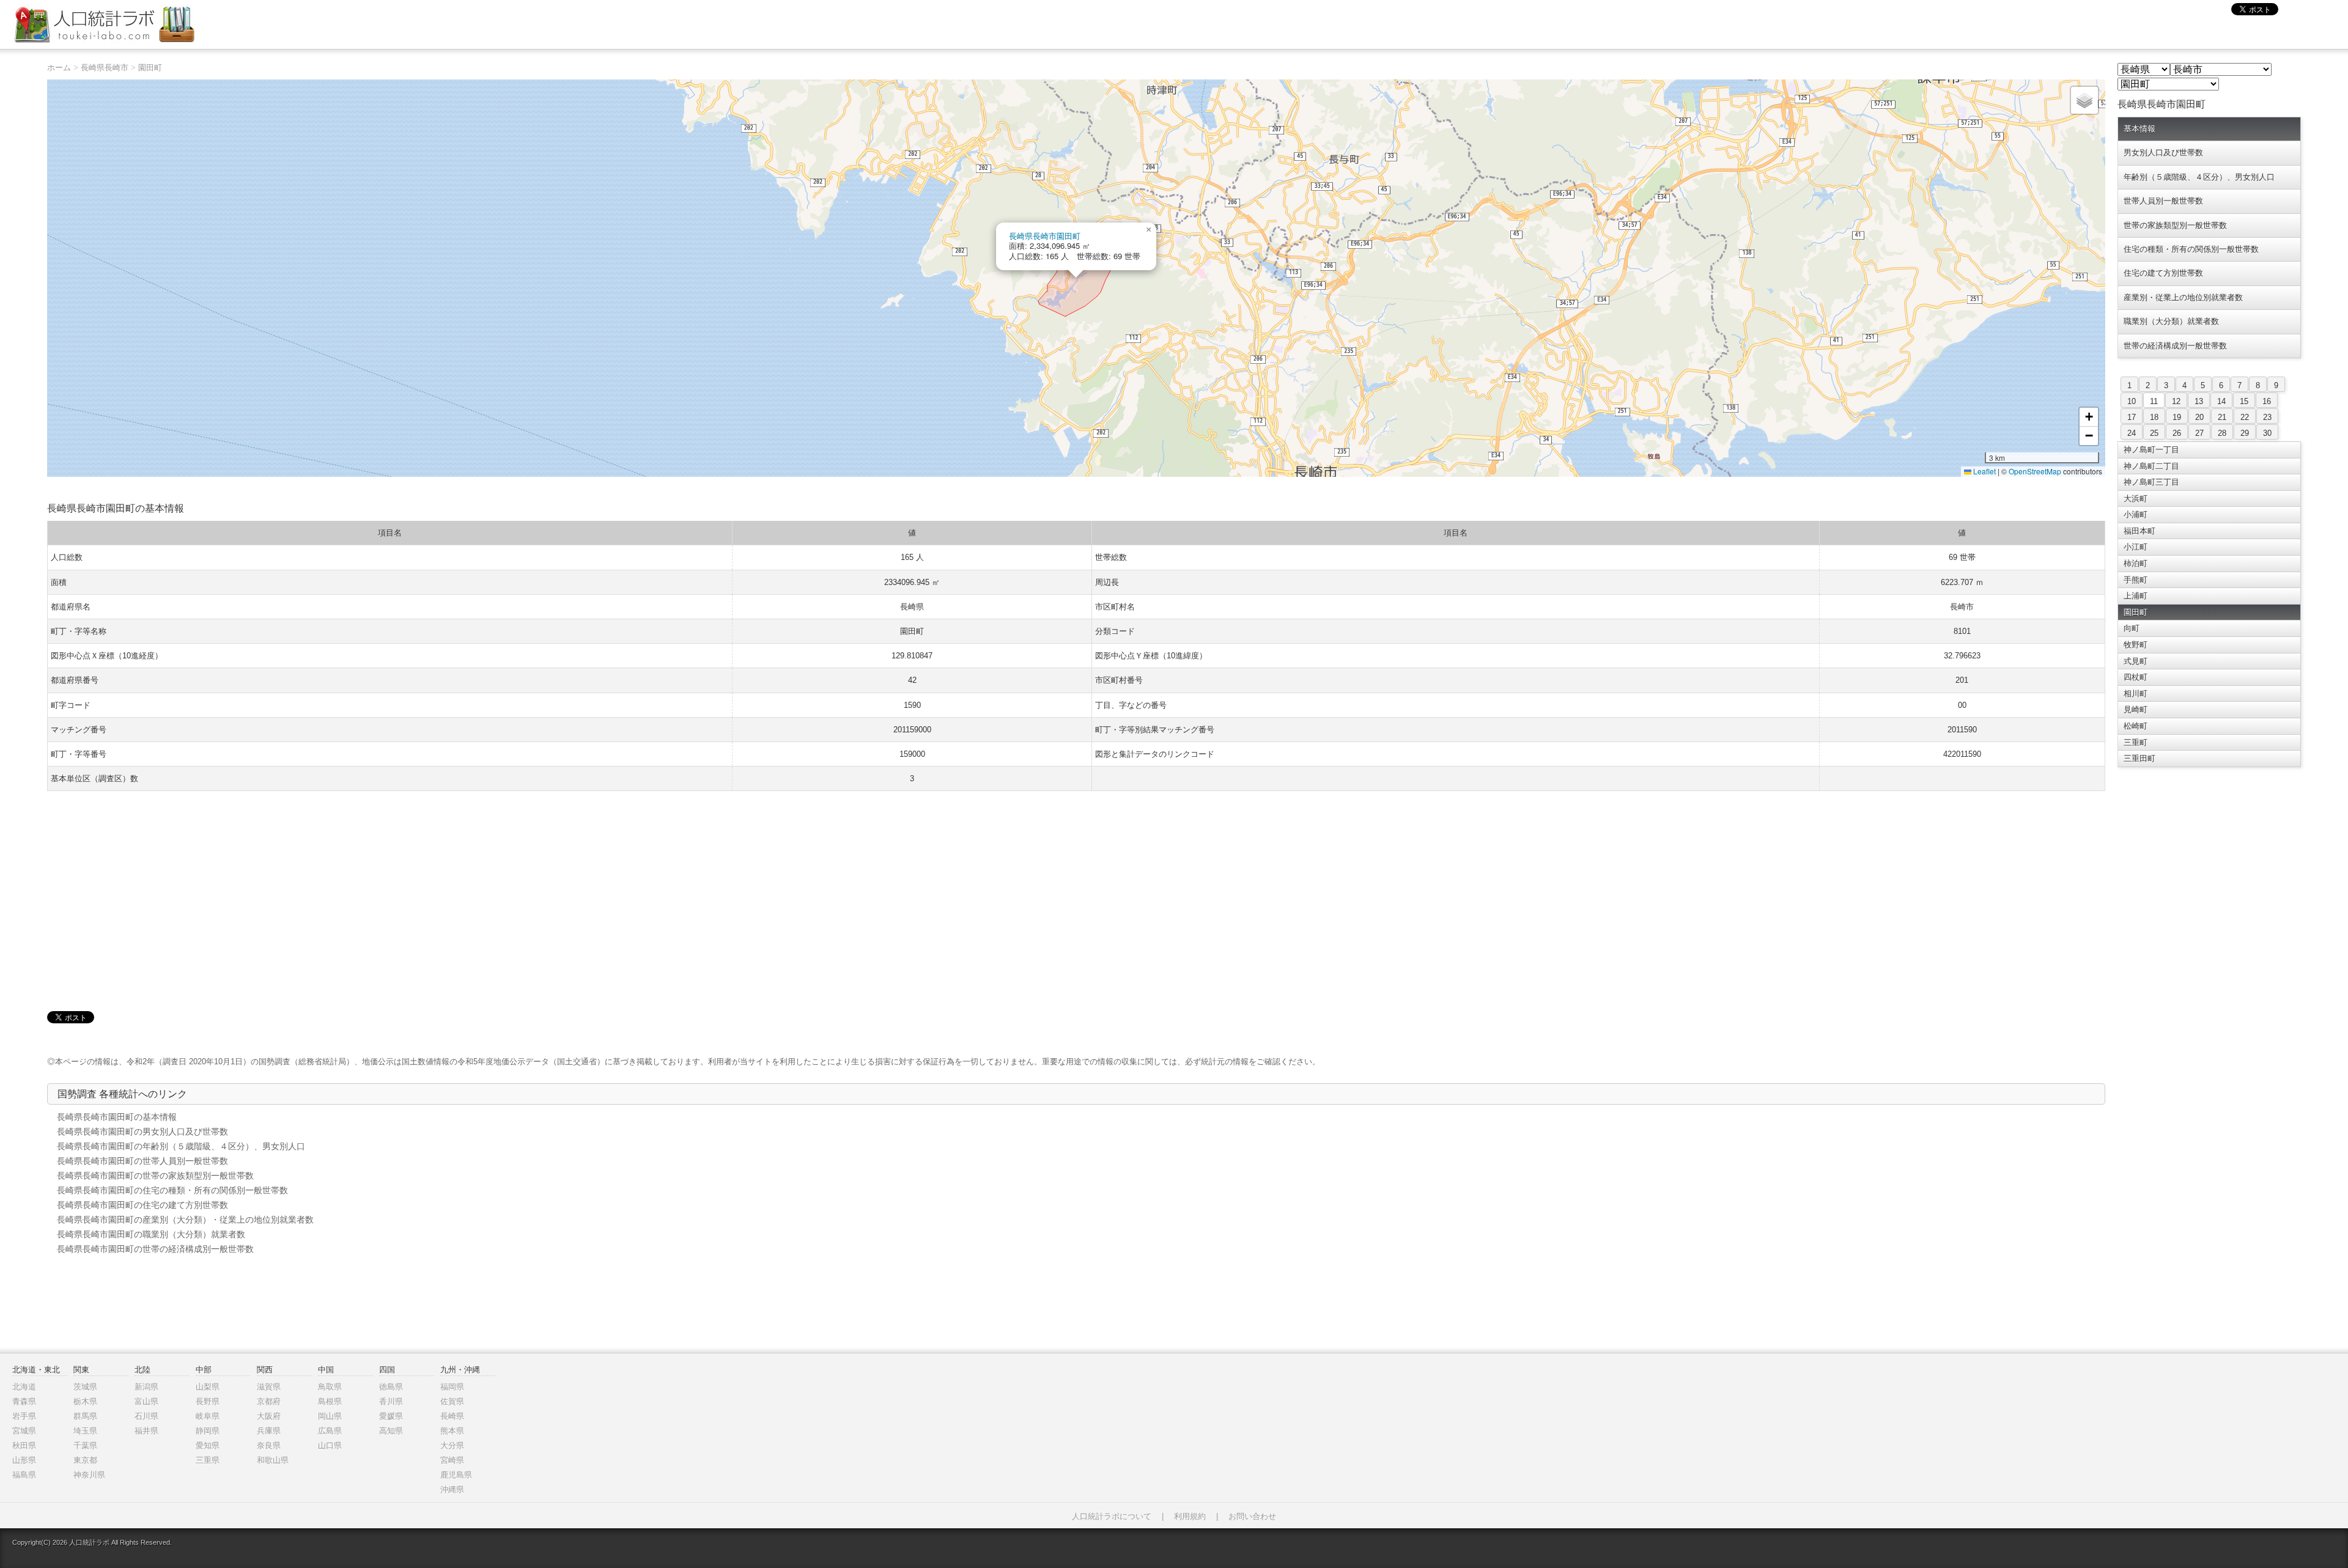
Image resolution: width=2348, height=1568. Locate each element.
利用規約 (1190, 1516)
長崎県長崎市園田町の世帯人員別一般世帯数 (142, 1161)
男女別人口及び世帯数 (2163, 153)
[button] (1149, 230)
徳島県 (391, 1387)
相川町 (2136, 694)
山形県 (24, 1460)
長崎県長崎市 (105, 68)
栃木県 (85, 1401)
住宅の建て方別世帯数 (2163, 273)
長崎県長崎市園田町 (1045, 236)
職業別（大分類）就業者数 (2171, 321)
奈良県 (269, 1445)
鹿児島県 (456, 1475)
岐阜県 (208, 1416)
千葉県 (85, 1445)
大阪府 (269, 1416)
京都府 (269, 1401)
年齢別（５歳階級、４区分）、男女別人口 (2199, 177)
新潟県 (146, 1387)
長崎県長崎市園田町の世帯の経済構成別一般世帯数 (155, 1249)
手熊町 (2136, 580)
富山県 (146, 1401)
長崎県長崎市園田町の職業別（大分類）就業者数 (151, 1234)
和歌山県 (273, 1460)
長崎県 (452, 1416)
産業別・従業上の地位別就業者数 (2183, 297)
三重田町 (2139, 758)
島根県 (330, 1401)
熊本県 (452, 1431)
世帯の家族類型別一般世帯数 (2175, 225)
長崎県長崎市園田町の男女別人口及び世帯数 (142, 1132)
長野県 (208, 1401)
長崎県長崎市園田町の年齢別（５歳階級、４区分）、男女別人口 (181, 1146)
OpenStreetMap (2035, 471)
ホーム (59, 68)
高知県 (391, 1431)
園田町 (150, 68)
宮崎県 (452, 1460)
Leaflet (1984, 471)
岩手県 (24, 1416)
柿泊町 (2136, 563)
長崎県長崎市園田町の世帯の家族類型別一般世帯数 (155, 1176)
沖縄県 (452, 1489)
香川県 (391, 1401)
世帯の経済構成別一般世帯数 (2175, 346)
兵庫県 (269, 1431)
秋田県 (24, 1445)
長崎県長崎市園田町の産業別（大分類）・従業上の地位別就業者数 (185, 1220)
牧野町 (2136, 645)
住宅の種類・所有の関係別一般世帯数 (2191, 249)
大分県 (452, 1445)
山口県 (330, 1445)
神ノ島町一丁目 (2151, 450)
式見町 (2136, 661)
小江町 (2136, 547)
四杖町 (2136, 677)
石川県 (146, 1416)
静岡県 (208, 1431)
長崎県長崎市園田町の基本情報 (117, 1117)
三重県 (208, 1460)
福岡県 (452, 1387)
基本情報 (2139, 129)
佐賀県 (452, 1401)
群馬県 (85, 1416)
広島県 (330, 1431)
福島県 (24, 1475)
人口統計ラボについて (1112, 1516)
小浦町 (2136, 514)
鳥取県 (330, 1387)
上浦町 (2136, 596)
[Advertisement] (1076, 889)
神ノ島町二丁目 (2151, 466)
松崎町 (2136, 726)
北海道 (24, 1387)
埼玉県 (85, 1431)
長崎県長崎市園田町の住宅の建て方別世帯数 (142, 1205)
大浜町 (2136, 499)
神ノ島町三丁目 (2151, 482)
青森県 (24, 1401)
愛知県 (208, 1445)
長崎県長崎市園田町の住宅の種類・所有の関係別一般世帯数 (172, 1190)
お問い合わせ (1252, 1516)
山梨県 (208, 1387)
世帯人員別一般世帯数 (2163, 201)
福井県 (146, 1431)
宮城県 (24, 1431)
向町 (2132, 628)
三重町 (2136, 742)
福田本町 (2139, 531)
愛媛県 (391, 1416)
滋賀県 (269, 1387)
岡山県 (330, 1416)
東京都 (85, 1460)
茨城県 (85, 1387)
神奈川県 (89, 1475)
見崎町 (2136, 709)
